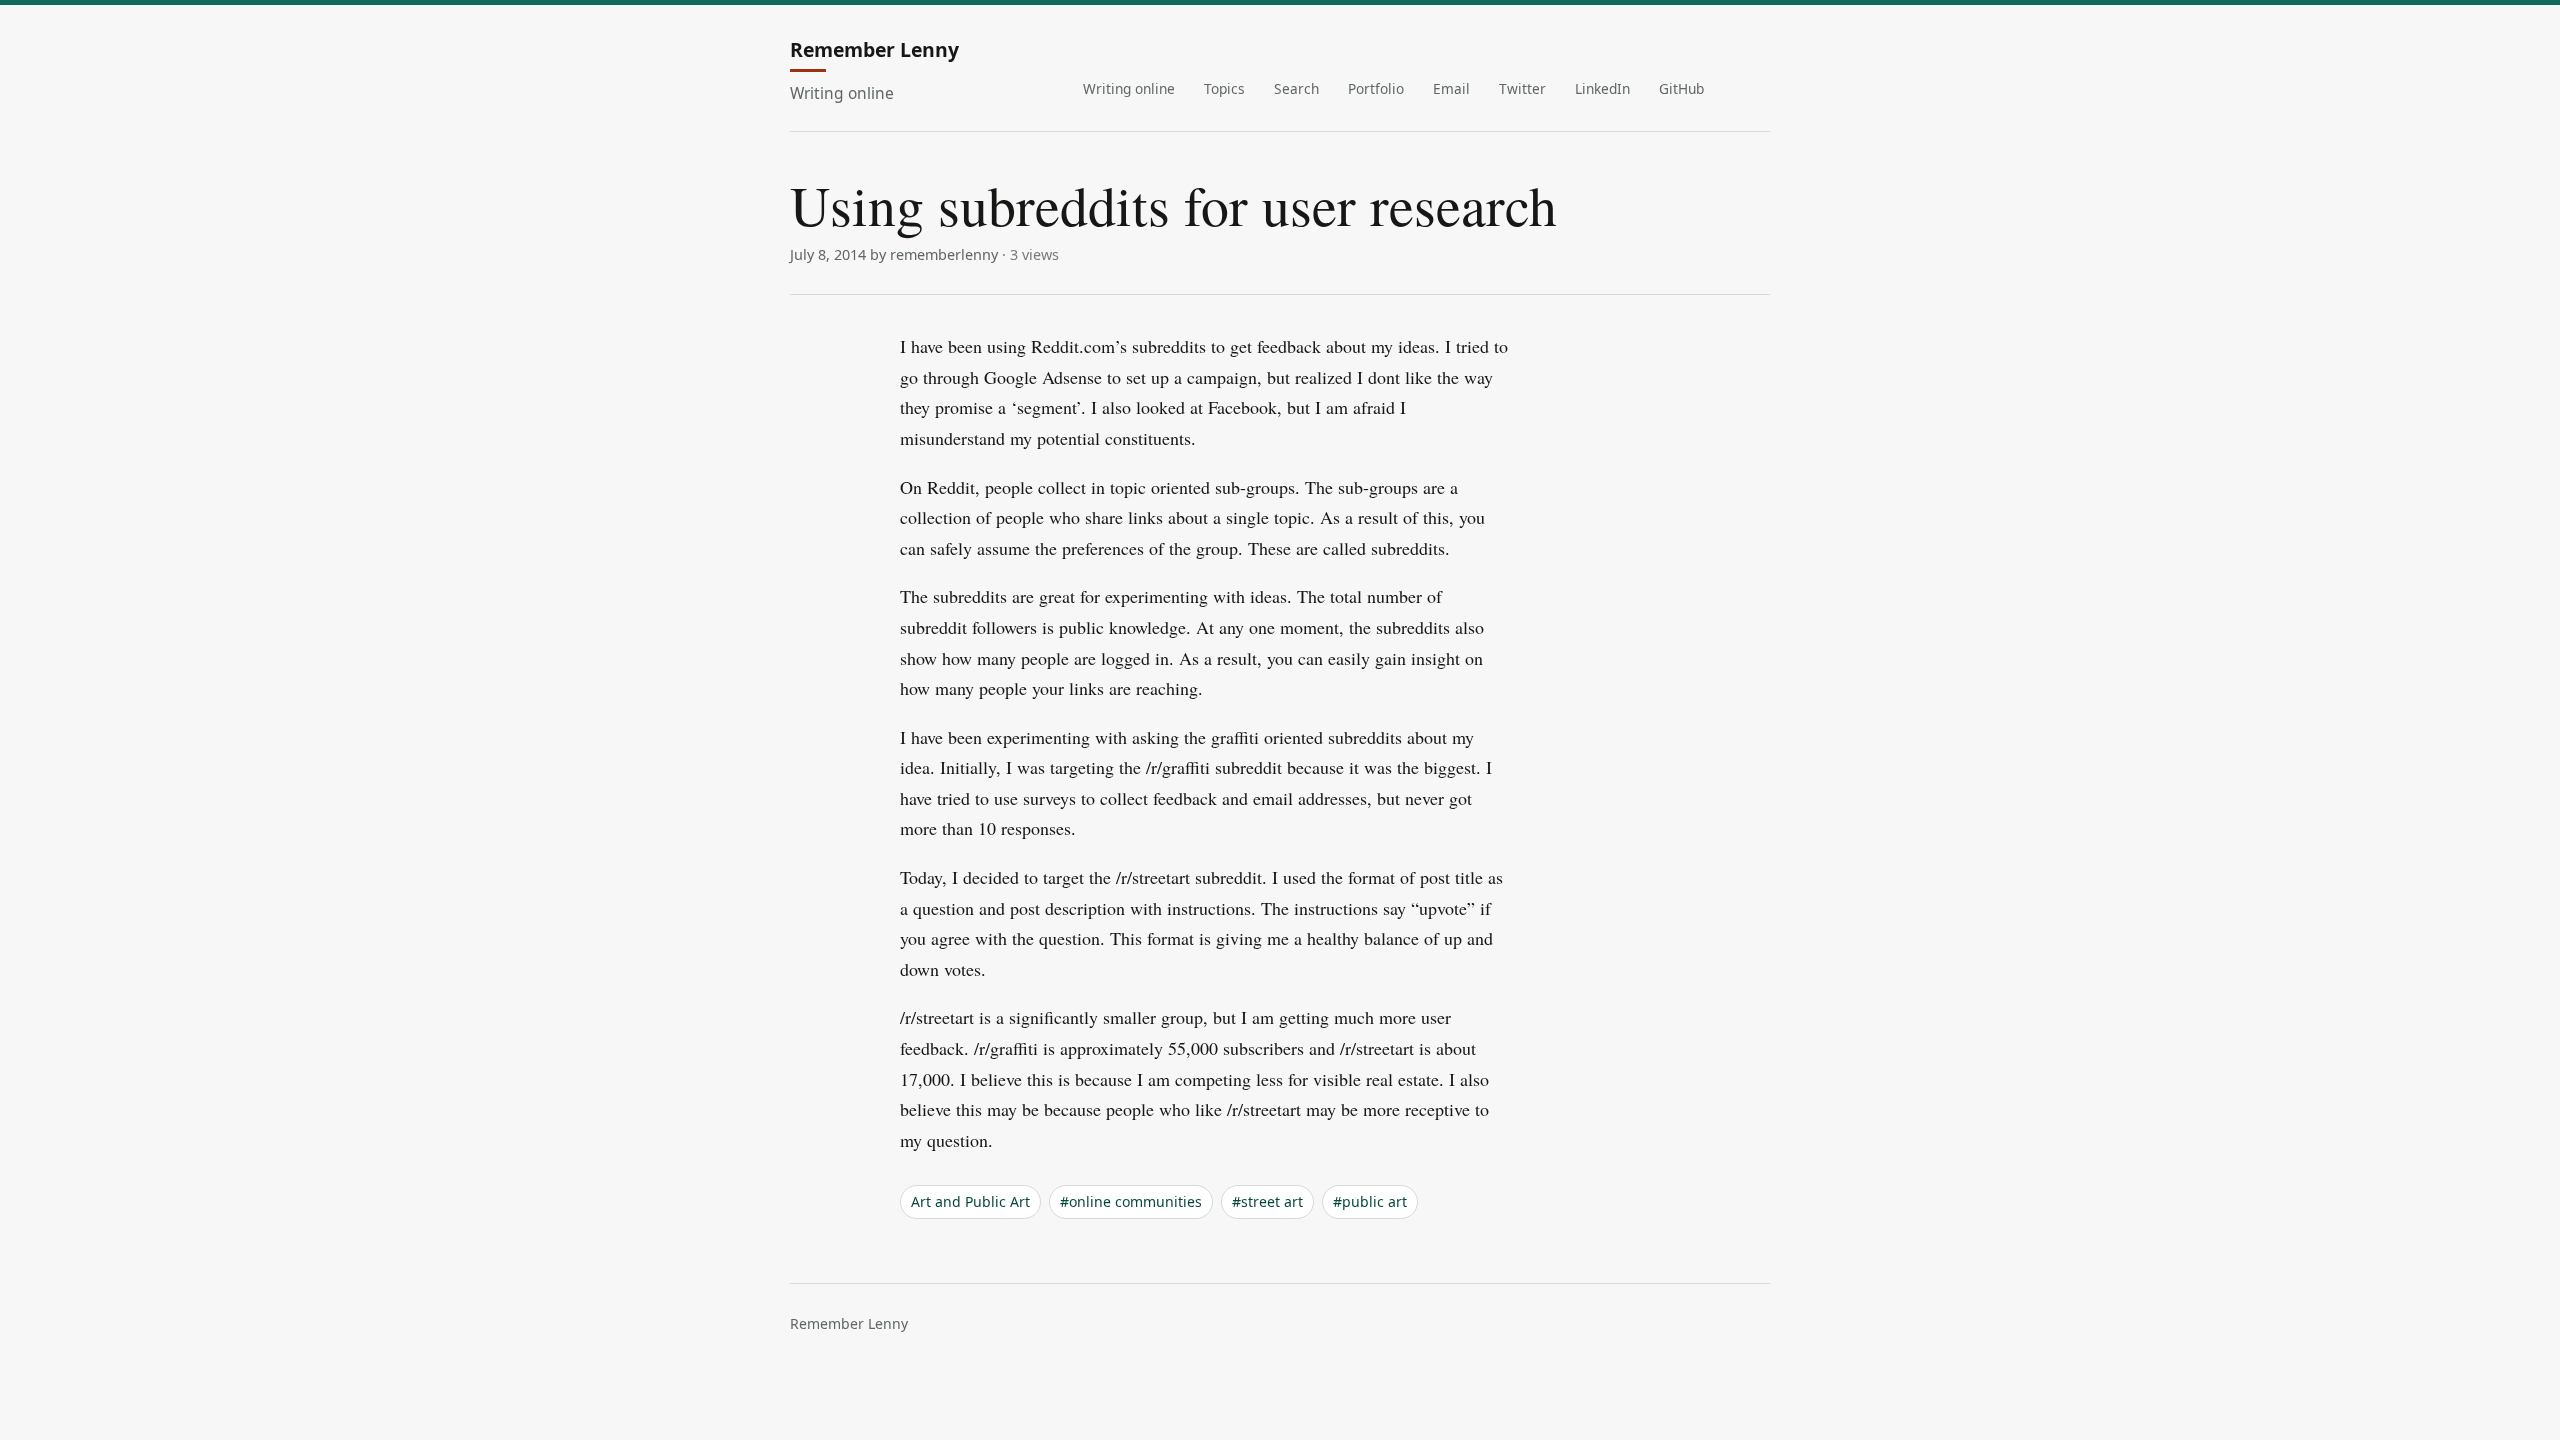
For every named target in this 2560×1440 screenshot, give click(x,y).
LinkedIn (1602, 88)
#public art (1370, 1201)
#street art (1267, 1201)
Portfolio (1376, 88)
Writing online (1129, 88)
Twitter (1522, 88)
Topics (1224, 88)
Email (1451, 88)
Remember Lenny (874, 51)
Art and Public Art (970, 1201)
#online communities (1131, 1201)
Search (1296, 88)
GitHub (1681, 88)
